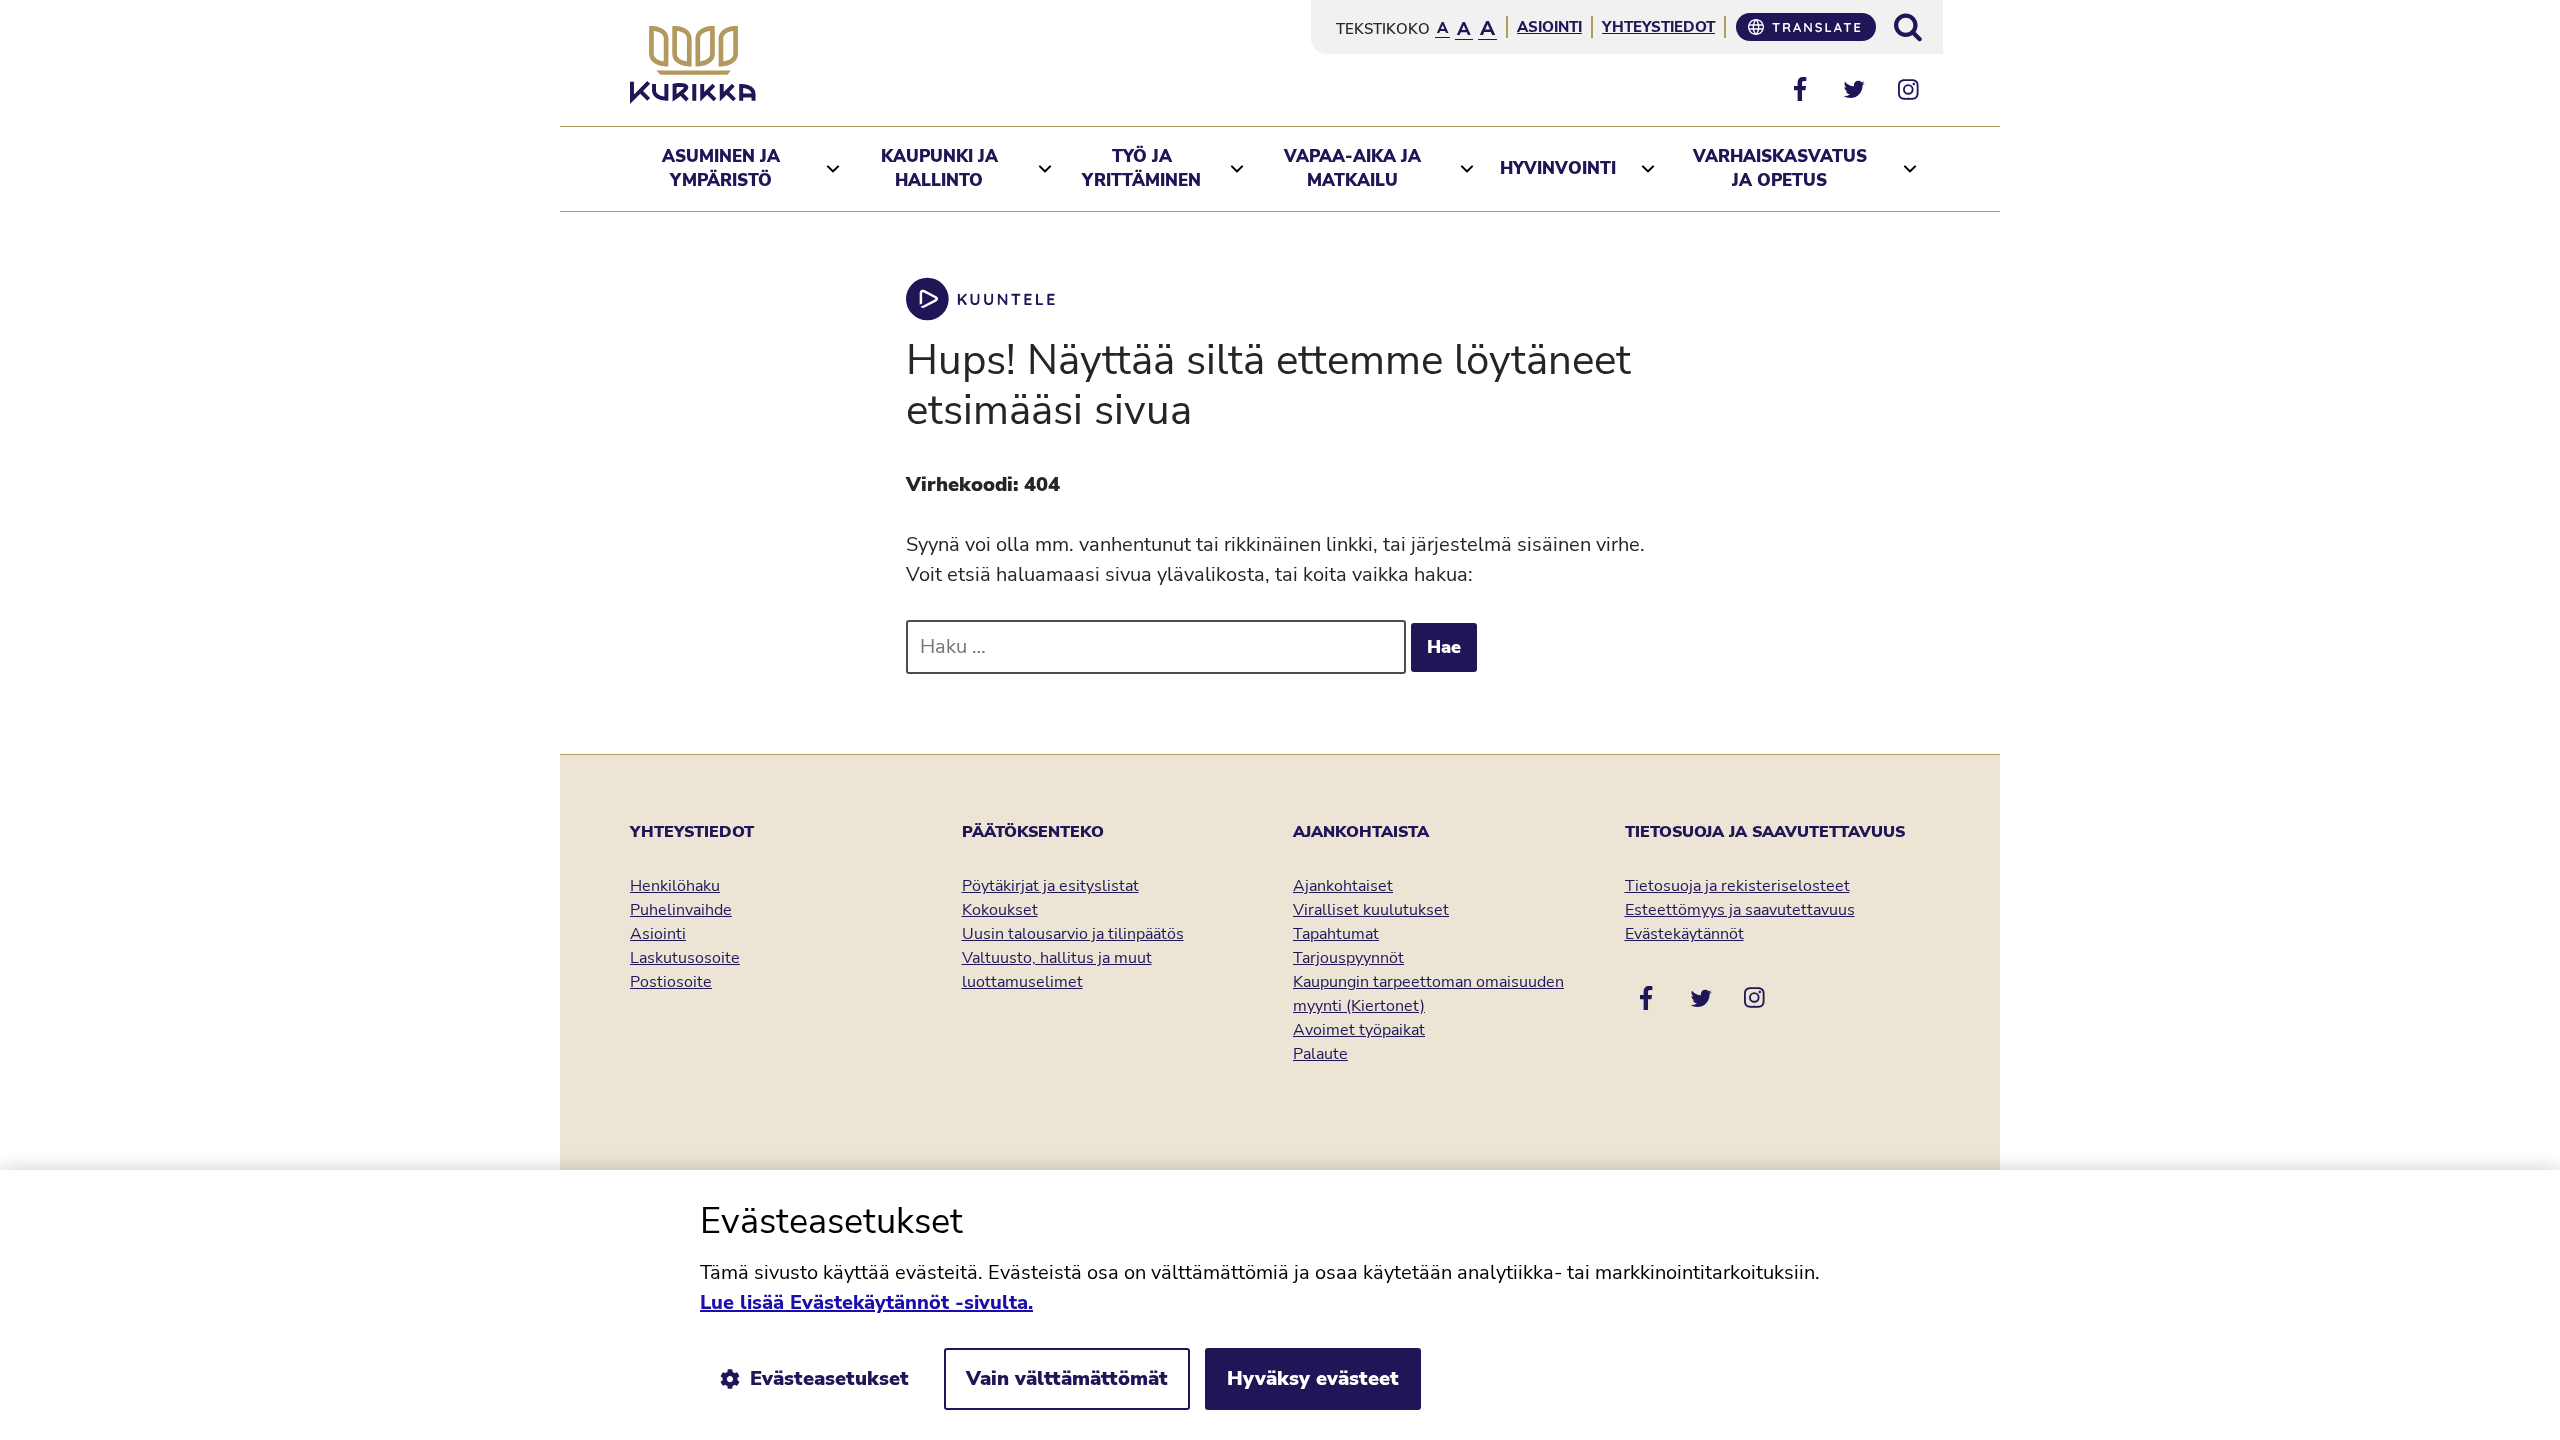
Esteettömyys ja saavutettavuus (1740, 910)
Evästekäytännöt (1684, 934)
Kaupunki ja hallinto (939, 168)
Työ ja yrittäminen (1141, 168)
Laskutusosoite (685, 958)
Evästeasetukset (829, 1378)
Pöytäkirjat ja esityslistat (1050, 886)
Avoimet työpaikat (1359, 1030)
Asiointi (1549, 27)
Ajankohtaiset (1343, 886)
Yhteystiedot (1658, 27)
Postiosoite (671, 982)
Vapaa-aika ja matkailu (1352, 168)
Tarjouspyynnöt (1348, 958)
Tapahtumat (1336, 934)
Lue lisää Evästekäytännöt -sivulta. (866, 1302)
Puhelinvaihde (681, 910)
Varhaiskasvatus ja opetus (1780, 168)
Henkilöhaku (675, 886)
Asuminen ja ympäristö (721, 168)
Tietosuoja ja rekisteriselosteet (1737, 886)
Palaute (1320, 1054)
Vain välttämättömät (1067, 1378)
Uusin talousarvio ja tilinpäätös (1073, 934)
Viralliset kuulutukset (1371, 910)
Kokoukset (1000, 910)
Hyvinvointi (1558, 168)
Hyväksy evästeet (1313, 1378)
